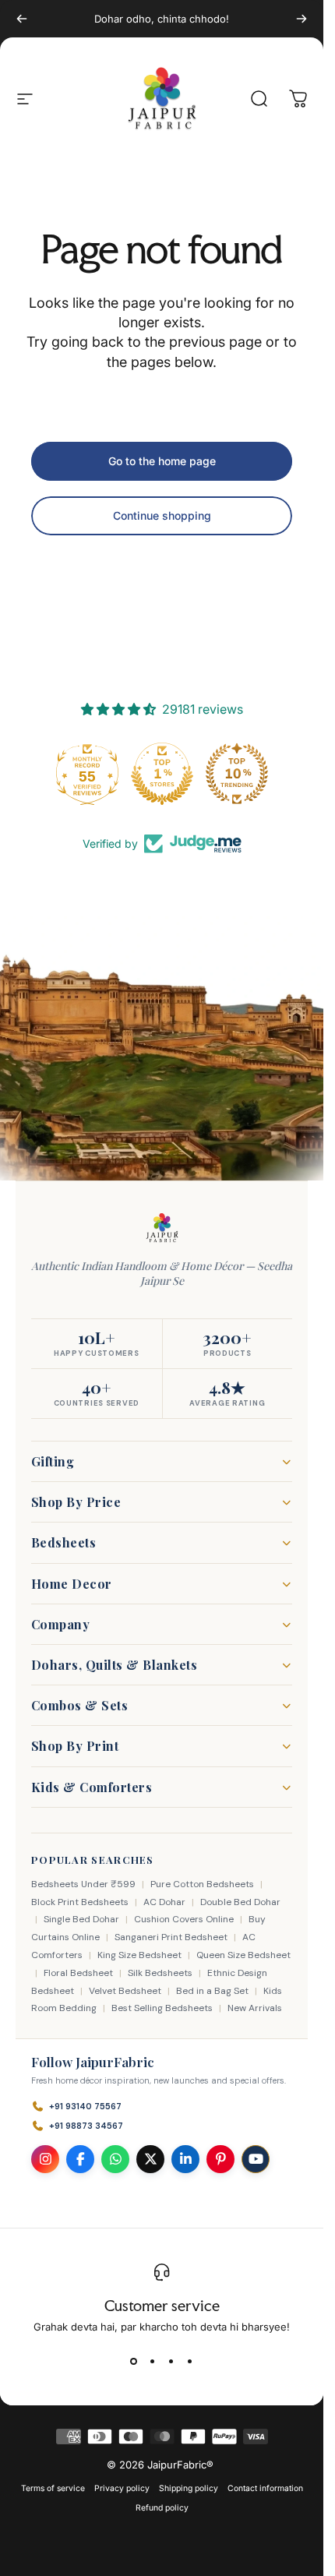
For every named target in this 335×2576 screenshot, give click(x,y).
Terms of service (53, 2488)
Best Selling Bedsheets (162, 2008)
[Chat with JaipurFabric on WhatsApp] (115, 2159)
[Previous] (22, 19)
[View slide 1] (134, 2361)
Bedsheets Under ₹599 (83, 1884)
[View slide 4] (190, 2361)
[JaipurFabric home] (162, 1228)
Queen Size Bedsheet (243, 1955)
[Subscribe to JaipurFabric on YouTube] (256, 2159)
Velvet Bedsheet (125, 1991)
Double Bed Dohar (240, 1902)
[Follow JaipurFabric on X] (150, 2159)
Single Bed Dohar (81, 1919)
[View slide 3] (171, 2361)
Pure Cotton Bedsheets (202, 1884)
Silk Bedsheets (160, 1973)
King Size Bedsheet (139, 1955)
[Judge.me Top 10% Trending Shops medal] (237, 774)
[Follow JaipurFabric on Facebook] (80, 2159)
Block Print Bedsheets (80, 1902)
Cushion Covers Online (184, 1919)
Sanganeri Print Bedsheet (171, 1937)
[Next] (301, 19)
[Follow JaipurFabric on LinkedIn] (185, 2159)
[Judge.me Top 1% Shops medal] (162, 774)
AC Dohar (164, 1902)
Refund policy (162, 2508)
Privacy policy (122, 2488)
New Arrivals (255, 2008)
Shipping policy (189, 2488)
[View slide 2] (153, 2361)
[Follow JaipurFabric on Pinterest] (220, 2159)
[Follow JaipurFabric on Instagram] (45, 2159)
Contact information (265, 2488)
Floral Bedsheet (78, 1973)
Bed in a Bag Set (212, 1991)
